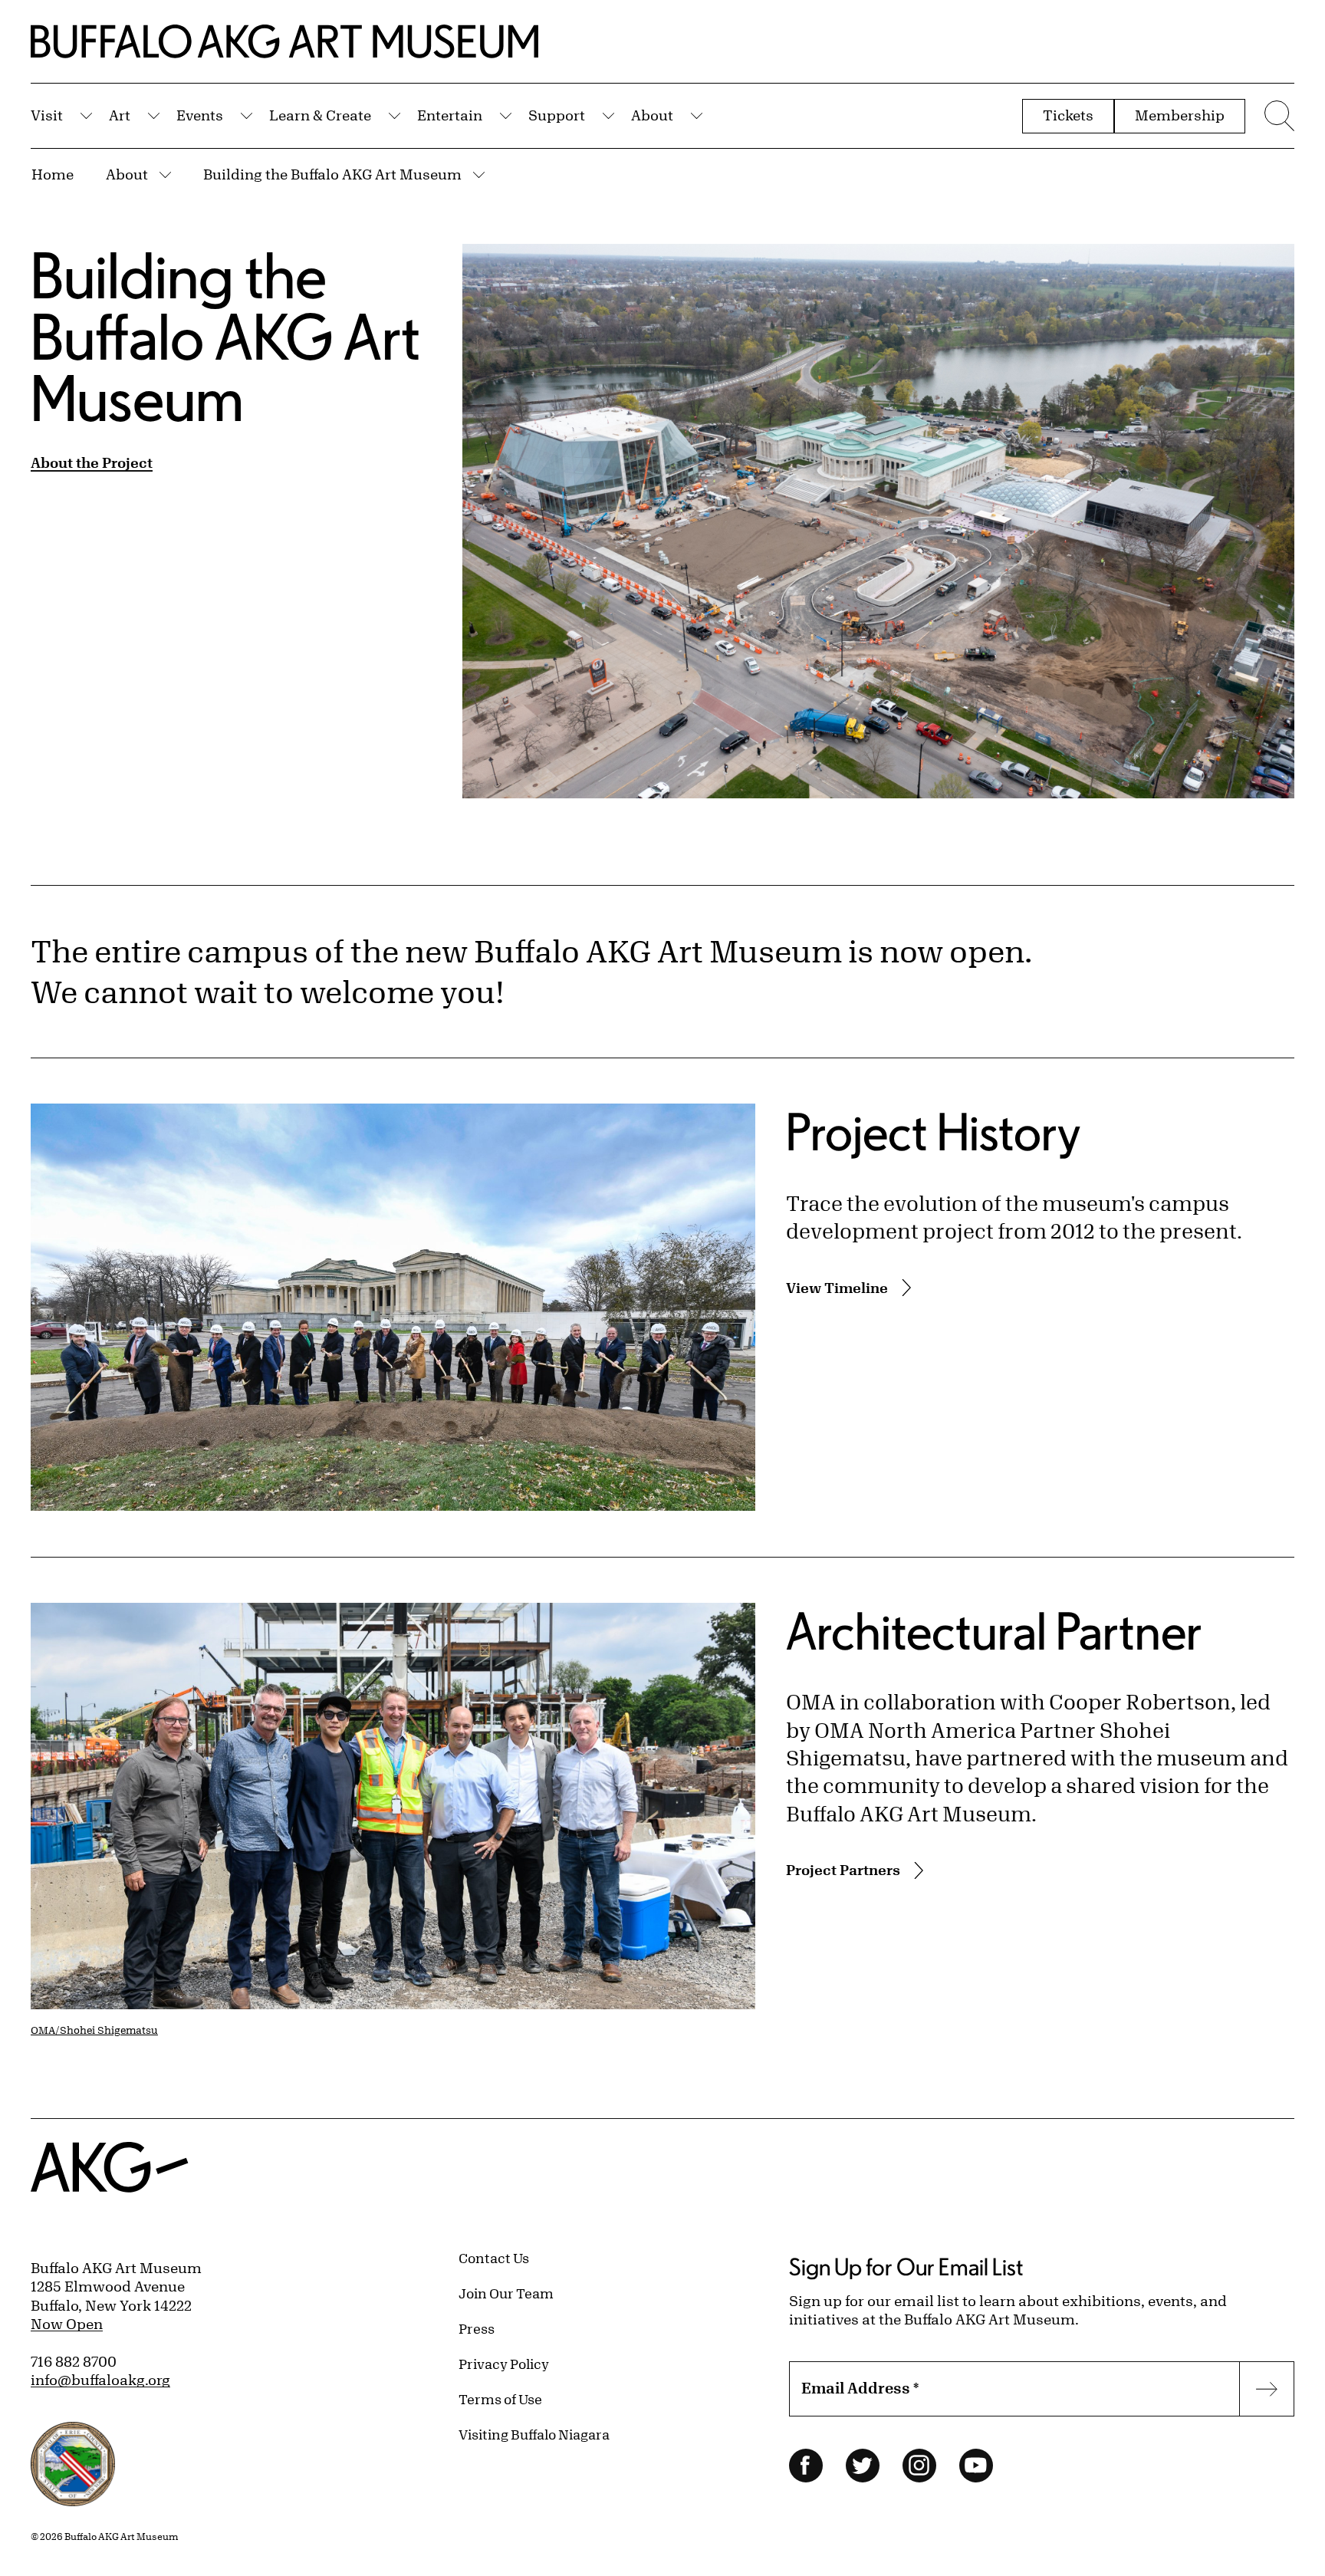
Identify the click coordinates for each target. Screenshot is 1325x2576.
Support (557, 115)
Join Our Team (506, 2293)
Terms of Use (500, 2399)
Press (477, 2328)
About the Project (92, 462)
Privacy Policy (504, 2364)
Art (120, 115)
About (652, 115)
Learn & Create (320, 115)
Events (200, 115)
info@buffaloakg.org (100, 2380)
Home (53, 174)
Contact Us (494, 2258)
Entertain (450, 115)
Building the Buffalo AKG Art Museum (332, 174)
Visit (47, 115)
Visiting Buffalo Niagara (534, 2434)
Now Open (67, 2324)
